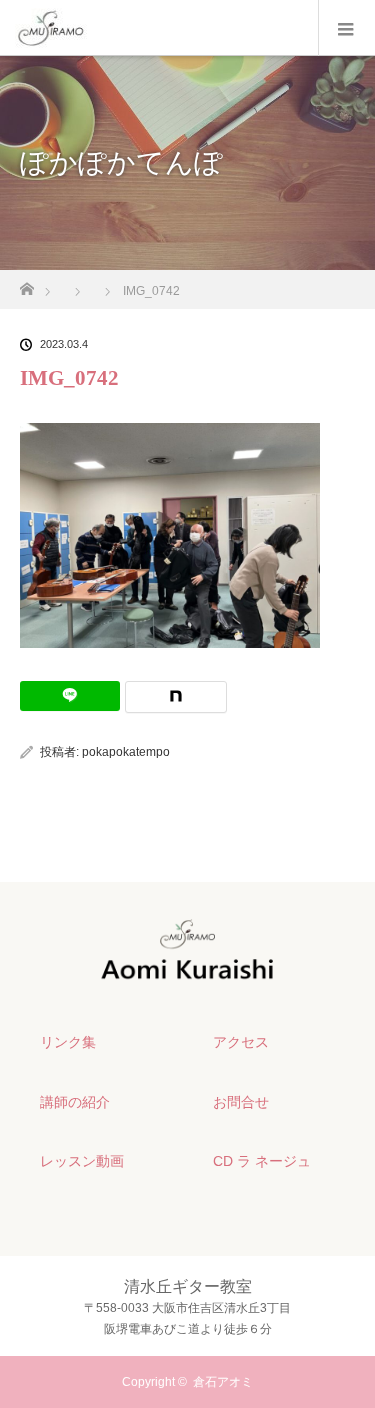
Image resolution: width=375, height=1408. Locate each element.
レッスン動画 (82, 1161)
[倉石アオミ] (187, 975)
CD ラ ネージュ (262, 1161)
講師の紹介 (75, 1102)
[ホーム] (26, 283)
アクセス (241, 1042)
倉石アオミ (223, 1382)
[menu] (346, 28)
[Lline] (70, 696)
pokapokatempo (126, 752)
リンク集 (68, 1042)
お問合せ (241, 1102)
